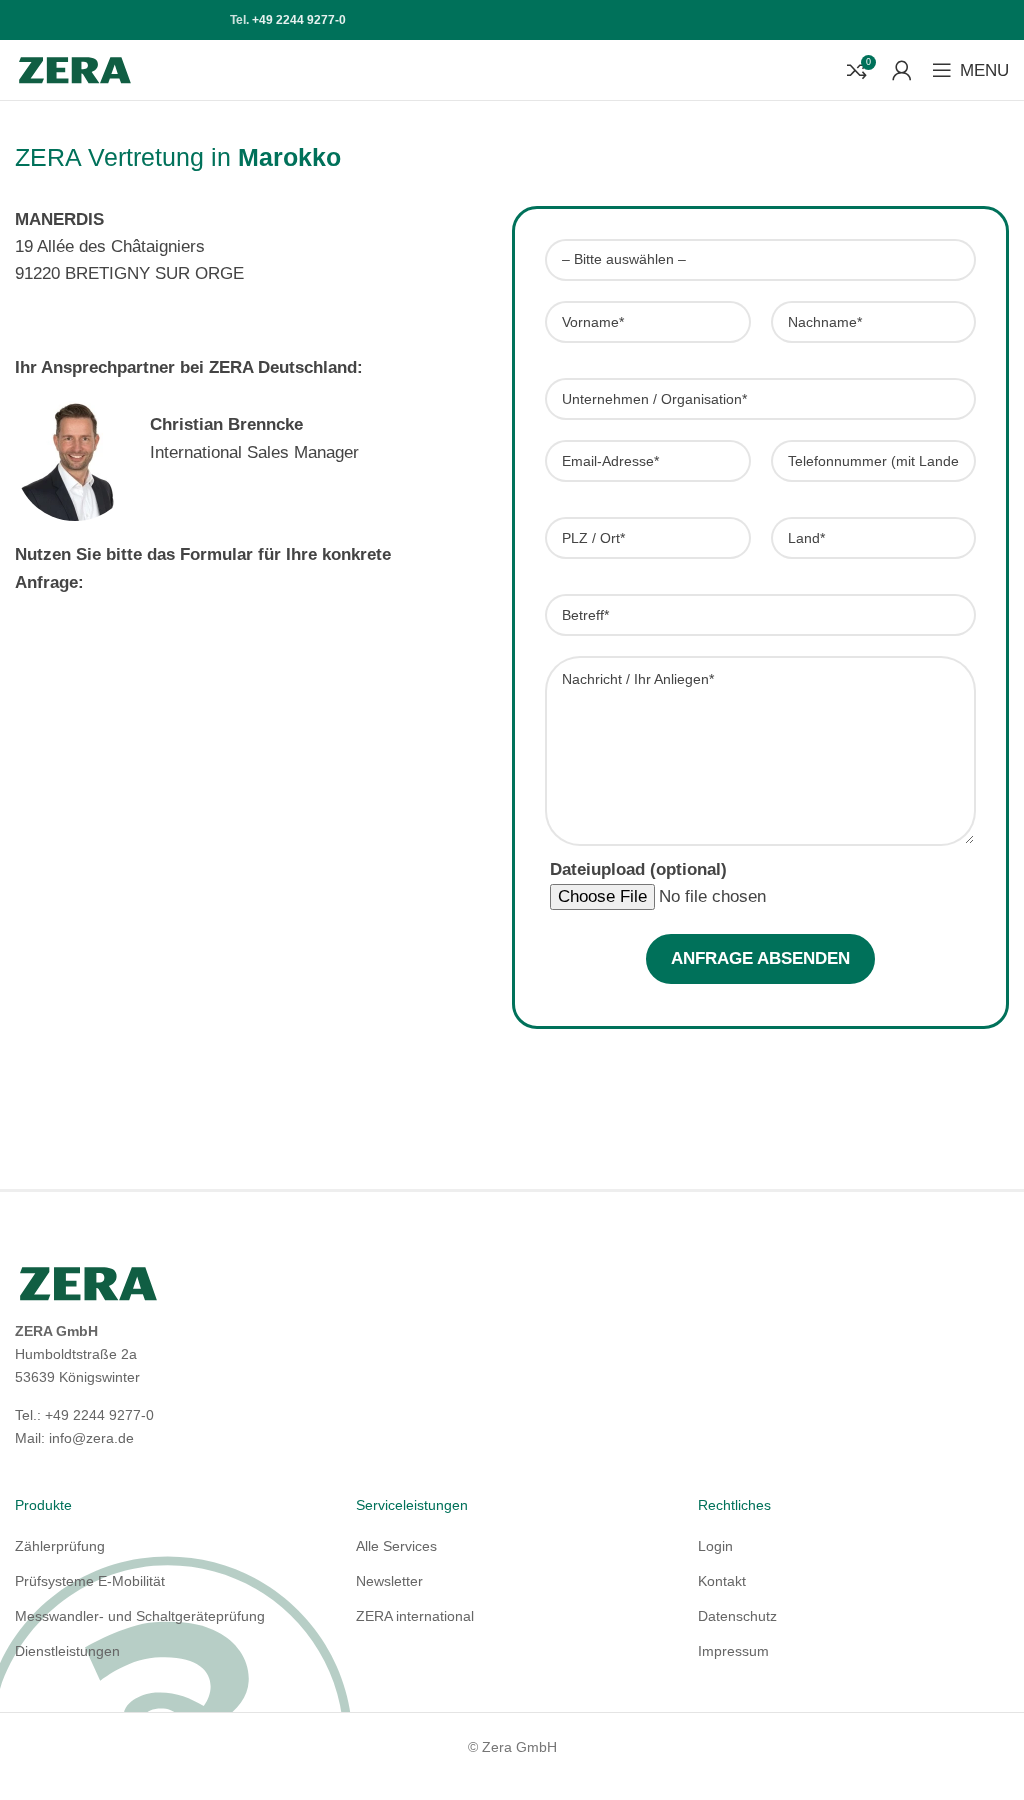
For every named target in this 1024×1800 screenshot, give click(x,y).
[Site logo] (75, 68)
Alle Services (396, 1546)
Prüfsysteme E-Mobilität (90, 1581)
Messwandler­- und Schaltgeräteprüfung (140, 1616)
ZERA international (415, 1616)
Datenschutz (737, 1616)
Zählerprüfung (60, 1546)
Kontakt (722, 1581)
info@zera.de (91, 1438)
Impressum (733, 1651)
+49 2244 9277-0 (299, 20)
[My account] (902, 70)
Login (715, 1546)
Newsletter (389, 1581)
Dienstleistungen (67, 1651)
